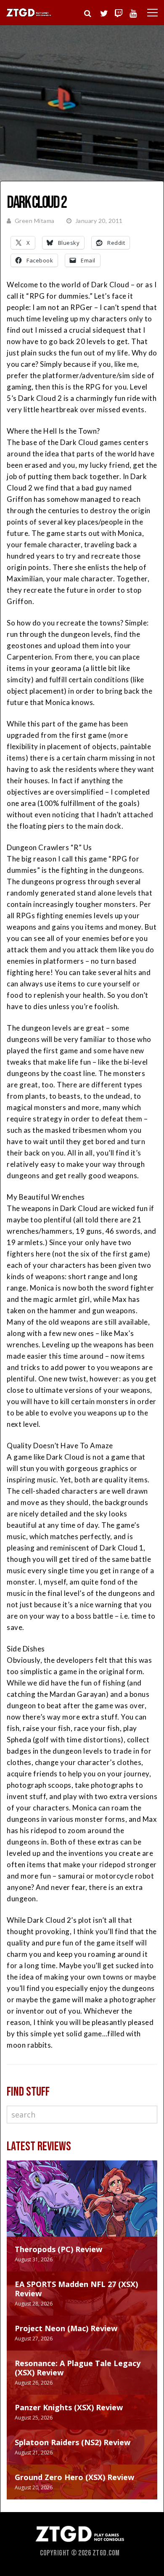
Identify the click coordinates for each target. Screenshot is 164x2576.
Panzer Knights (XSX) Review (69, 2407)
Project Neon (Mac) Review (66, 2328)
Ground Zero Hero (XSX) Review (74, 2477)
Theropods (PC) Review (58, 2249)
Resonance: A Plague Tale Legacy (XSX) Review (78, 2368)
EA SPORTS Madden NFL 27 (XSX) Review (76, 2289)
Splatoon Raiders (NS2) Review (73, 2442)
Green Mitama (35, 221)
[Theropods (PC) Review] (82, 2207)
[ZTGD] (29, 15)
